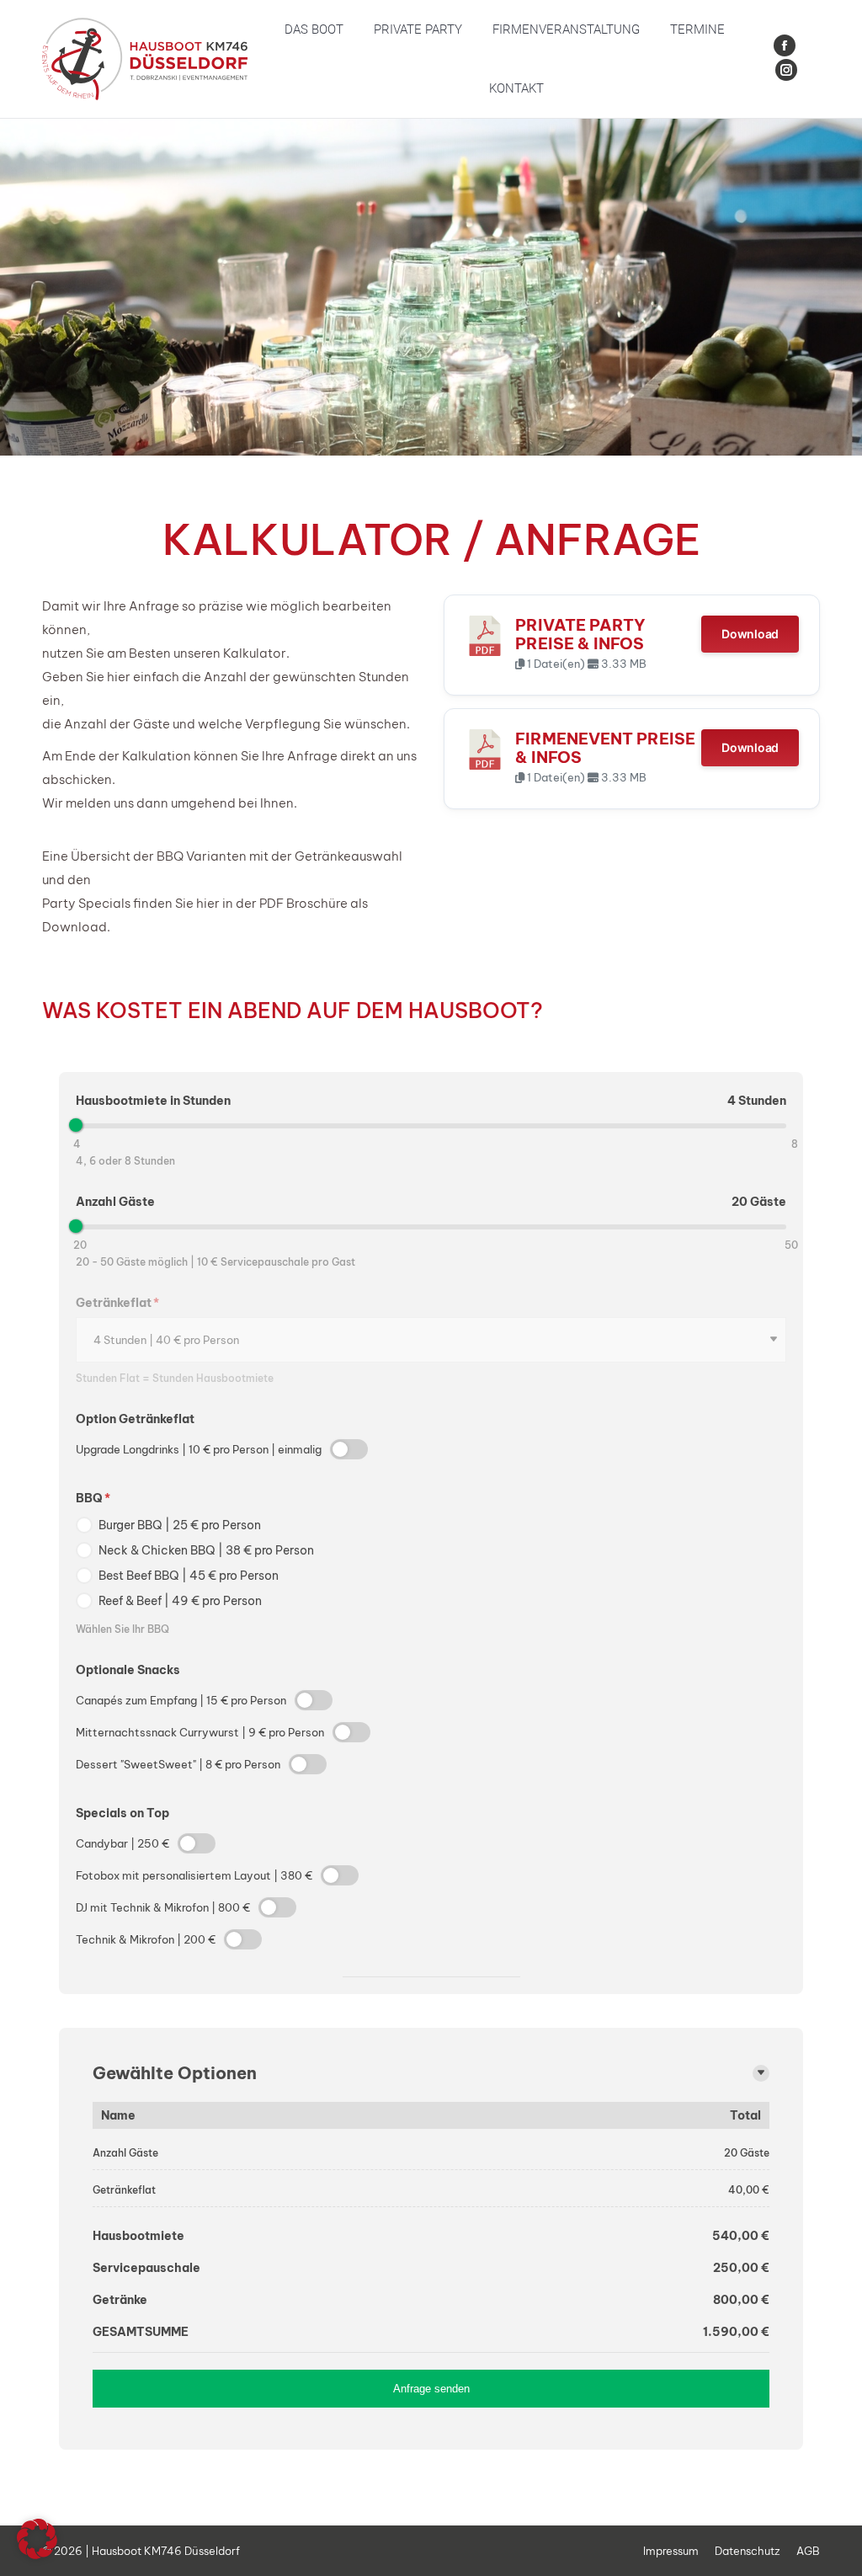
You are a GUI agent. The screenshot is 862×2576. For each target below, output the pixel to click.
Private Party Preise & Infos (580, 634)
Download (750, 634)
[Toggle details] (761, 2073)
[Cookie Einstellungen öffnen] (37, 2555)
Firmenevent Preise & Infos (605, 748)
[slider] (76, 1125)
